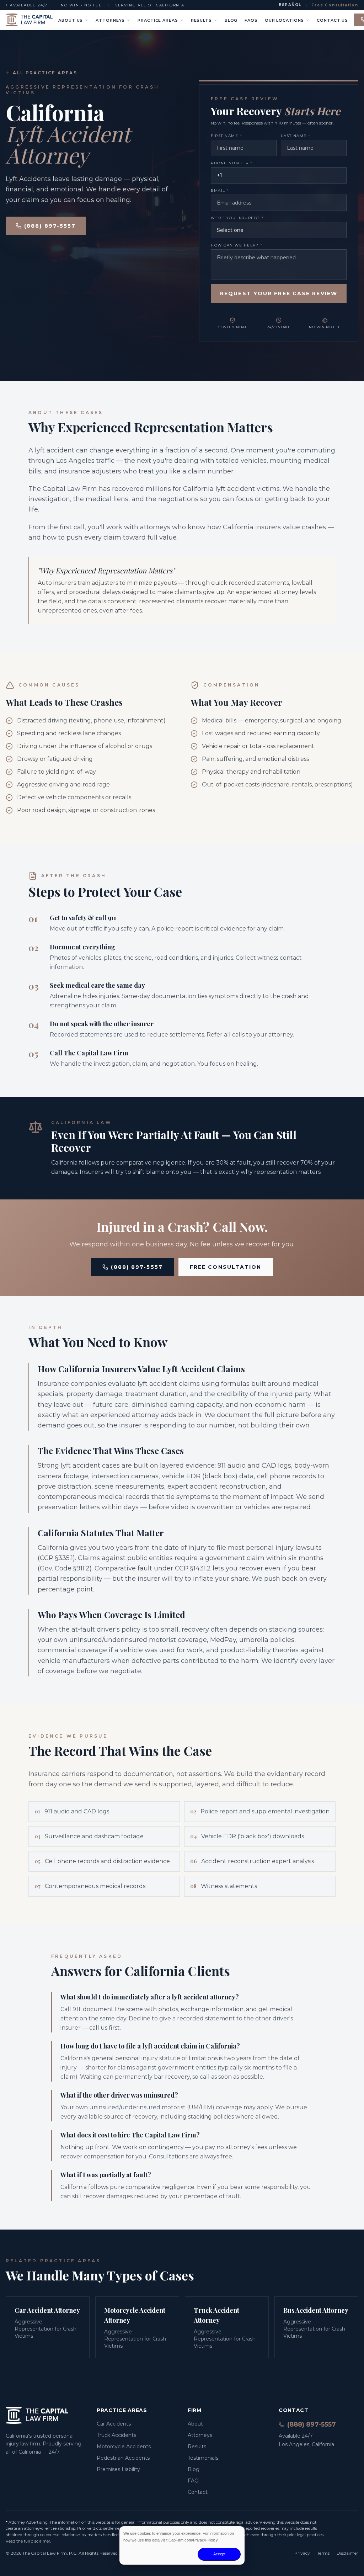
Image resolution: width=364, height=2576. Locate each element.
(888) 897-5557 (50, 226)
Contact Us (332, 20)
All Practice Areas (45, 73)
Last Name (296, 136)
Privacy (302, 2553)
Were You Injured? (237, 218)
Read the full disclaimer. (28, 2541)
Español (290, 5)
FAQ (193, 2481)
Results (201, 20)
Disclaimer (347, 2553)
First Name (226, 136)
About (195, 2424)
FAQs (251, 20)
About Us (71, 20)
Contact (198, 2492)
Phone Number (232, 163)
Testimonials (203, 2458)
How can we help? (237, 245)
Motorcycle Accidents (124, 2447)
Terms (323, 2553)
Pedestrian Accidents (123, 2458)
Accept (219, 2554)
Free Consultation (335, 5)
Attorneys (110, 20)
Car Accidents (114, 2424)
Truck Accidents (116, 2435)
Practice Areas (158, 20)
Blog (231, 20)
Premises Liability (118, 2469)
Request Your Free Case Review (279, 293)
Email (220, 190)
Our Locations (284, 20)
